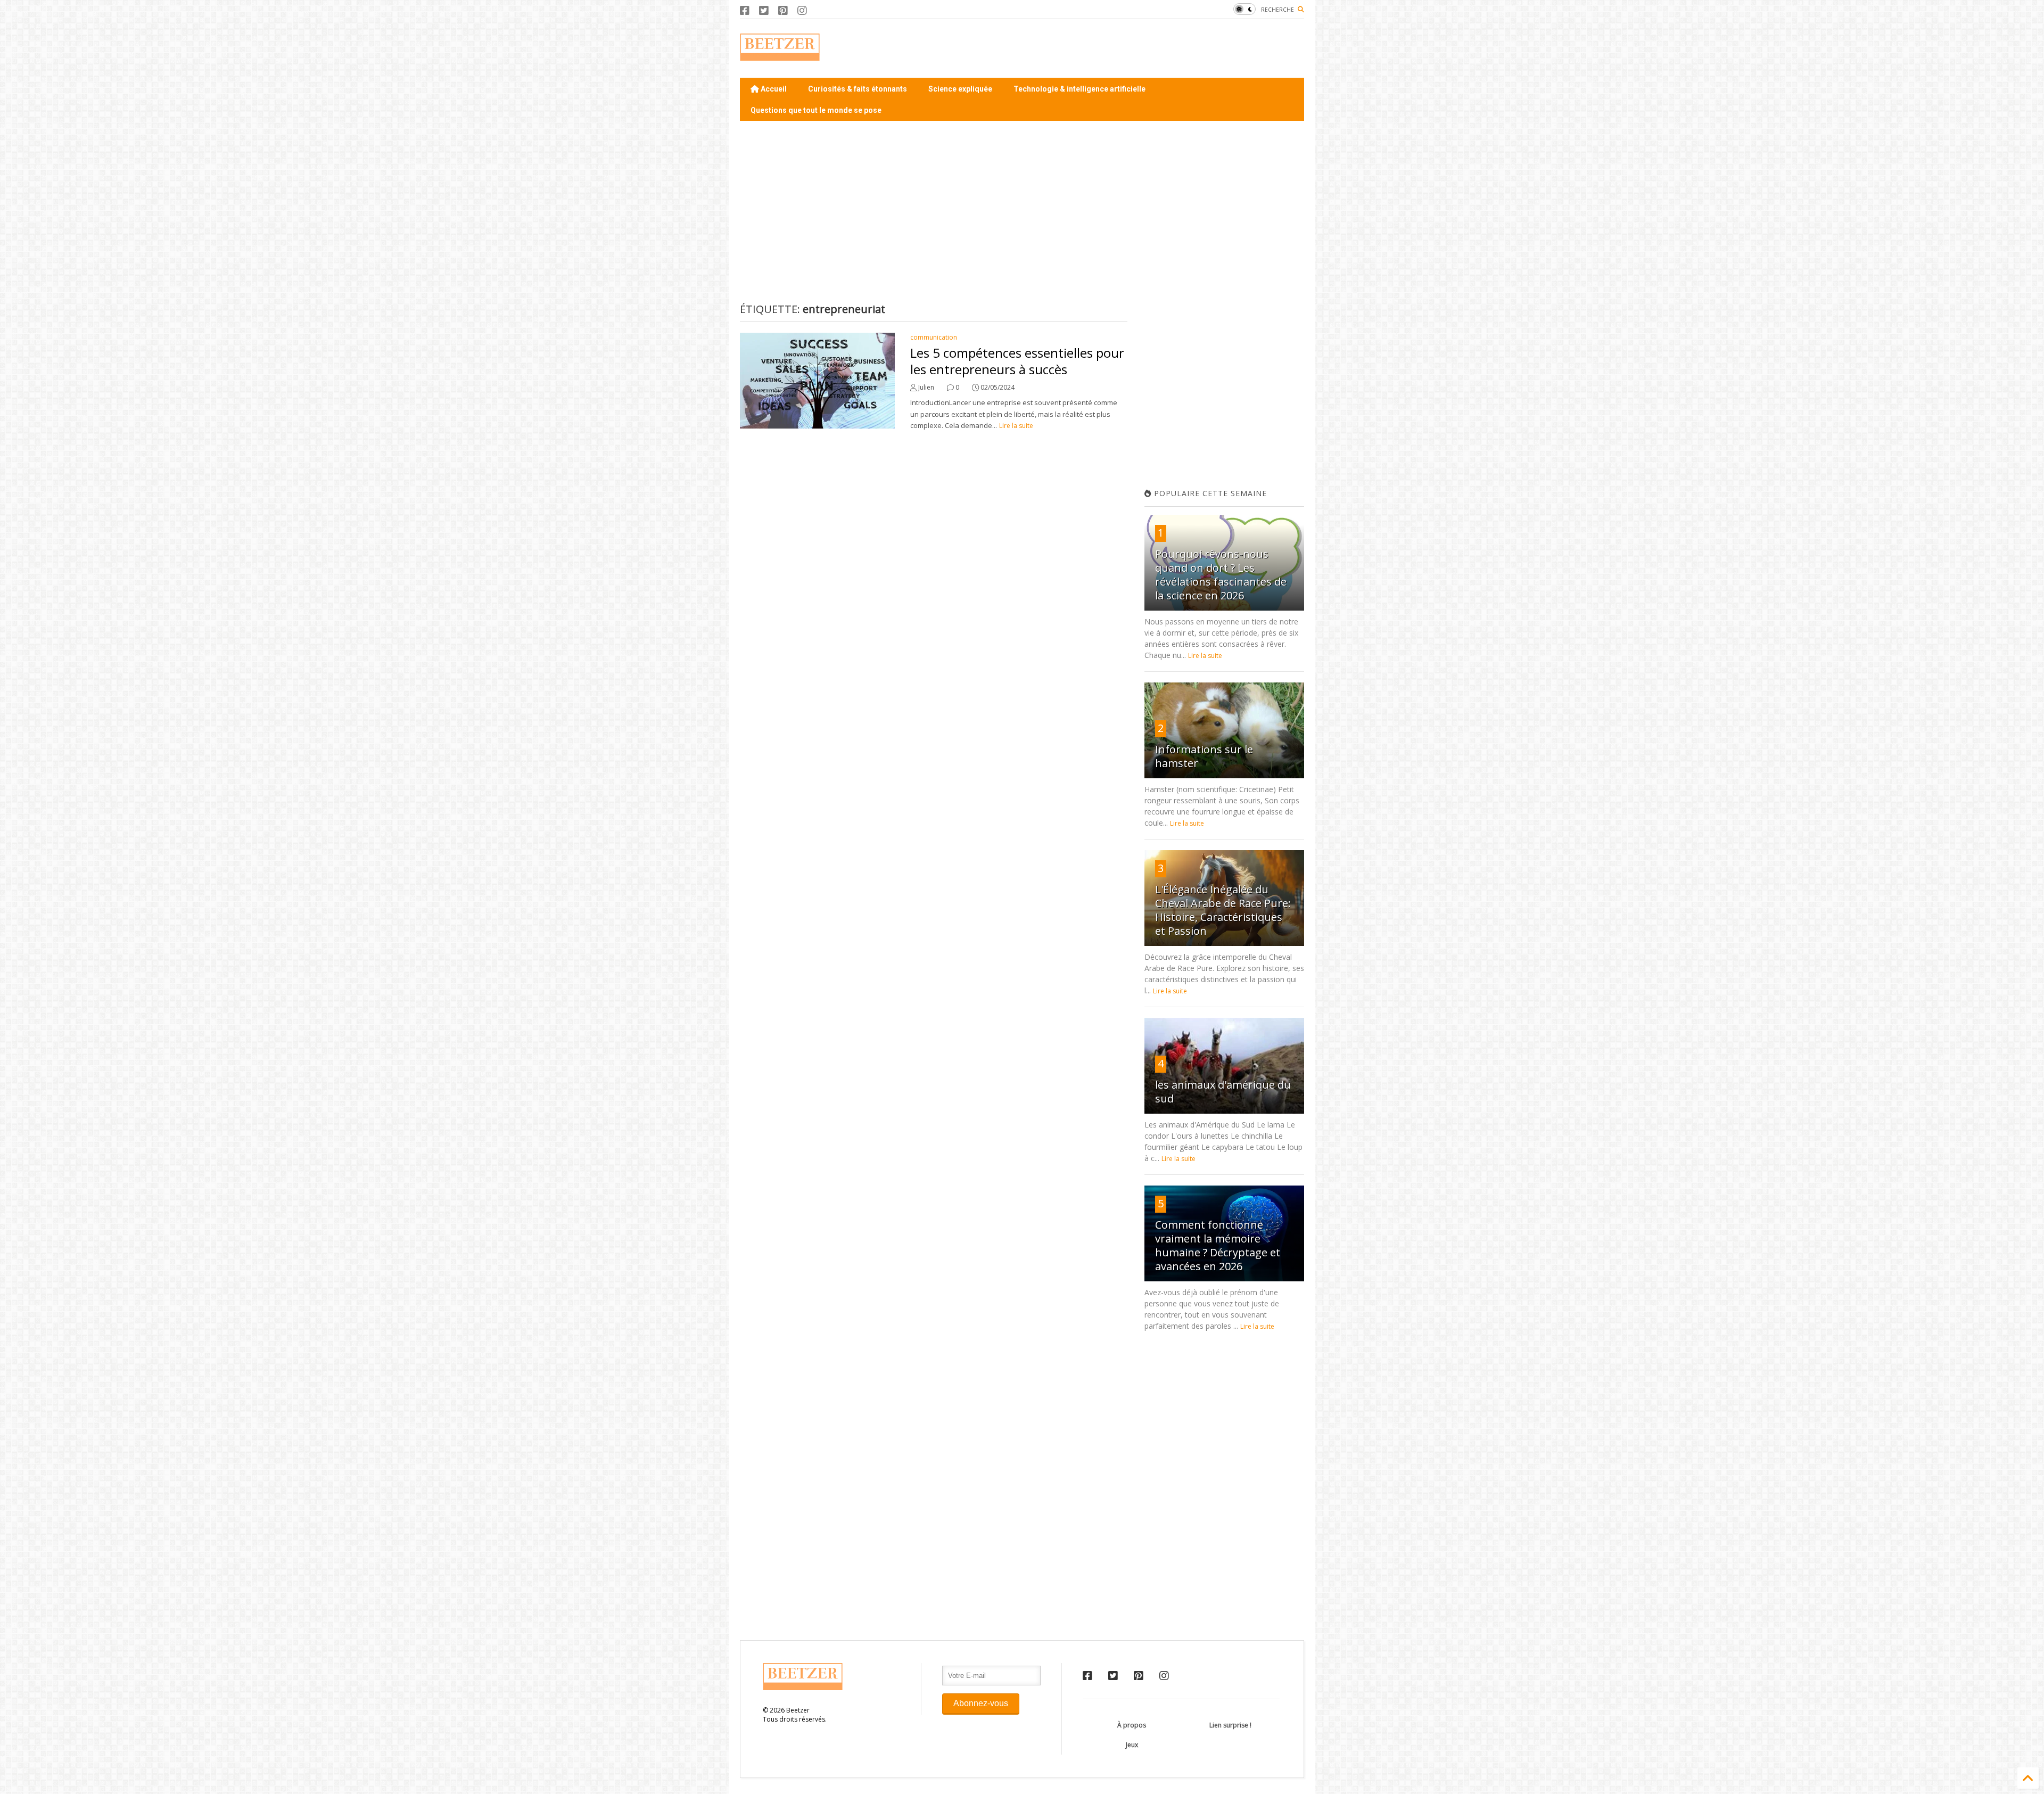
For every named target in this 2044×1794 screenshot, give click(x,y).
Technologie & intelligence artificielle (1079, 89)
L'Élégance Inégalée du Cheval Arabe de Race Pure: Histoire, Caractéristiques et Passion (1223, 910)
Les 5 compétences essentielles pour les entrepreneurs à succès (1017, 361)
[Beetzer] (780, 55)
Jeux (1132, 1745)
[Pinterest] (783, 10)
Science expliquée (960, 89)
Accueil (773, 89)
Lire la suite (1016, 426)
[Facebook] (745, 10)
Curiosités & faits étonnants (858, 89)
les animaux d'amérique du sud (1223, 1092)
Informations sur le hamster (1204, 756)
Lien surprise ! (1230, 1725)
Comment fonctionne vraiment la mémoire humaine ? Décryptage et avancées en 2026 (1218, 1245)
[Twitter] (764, 10)
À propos (1132, 1725)
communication (934, 337)
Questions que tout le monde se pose (816, 110)
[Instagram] (802, 10)
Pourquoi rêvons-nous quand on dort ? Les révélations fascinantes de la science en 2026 (1221, 575)
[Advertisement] (1110, 48)
